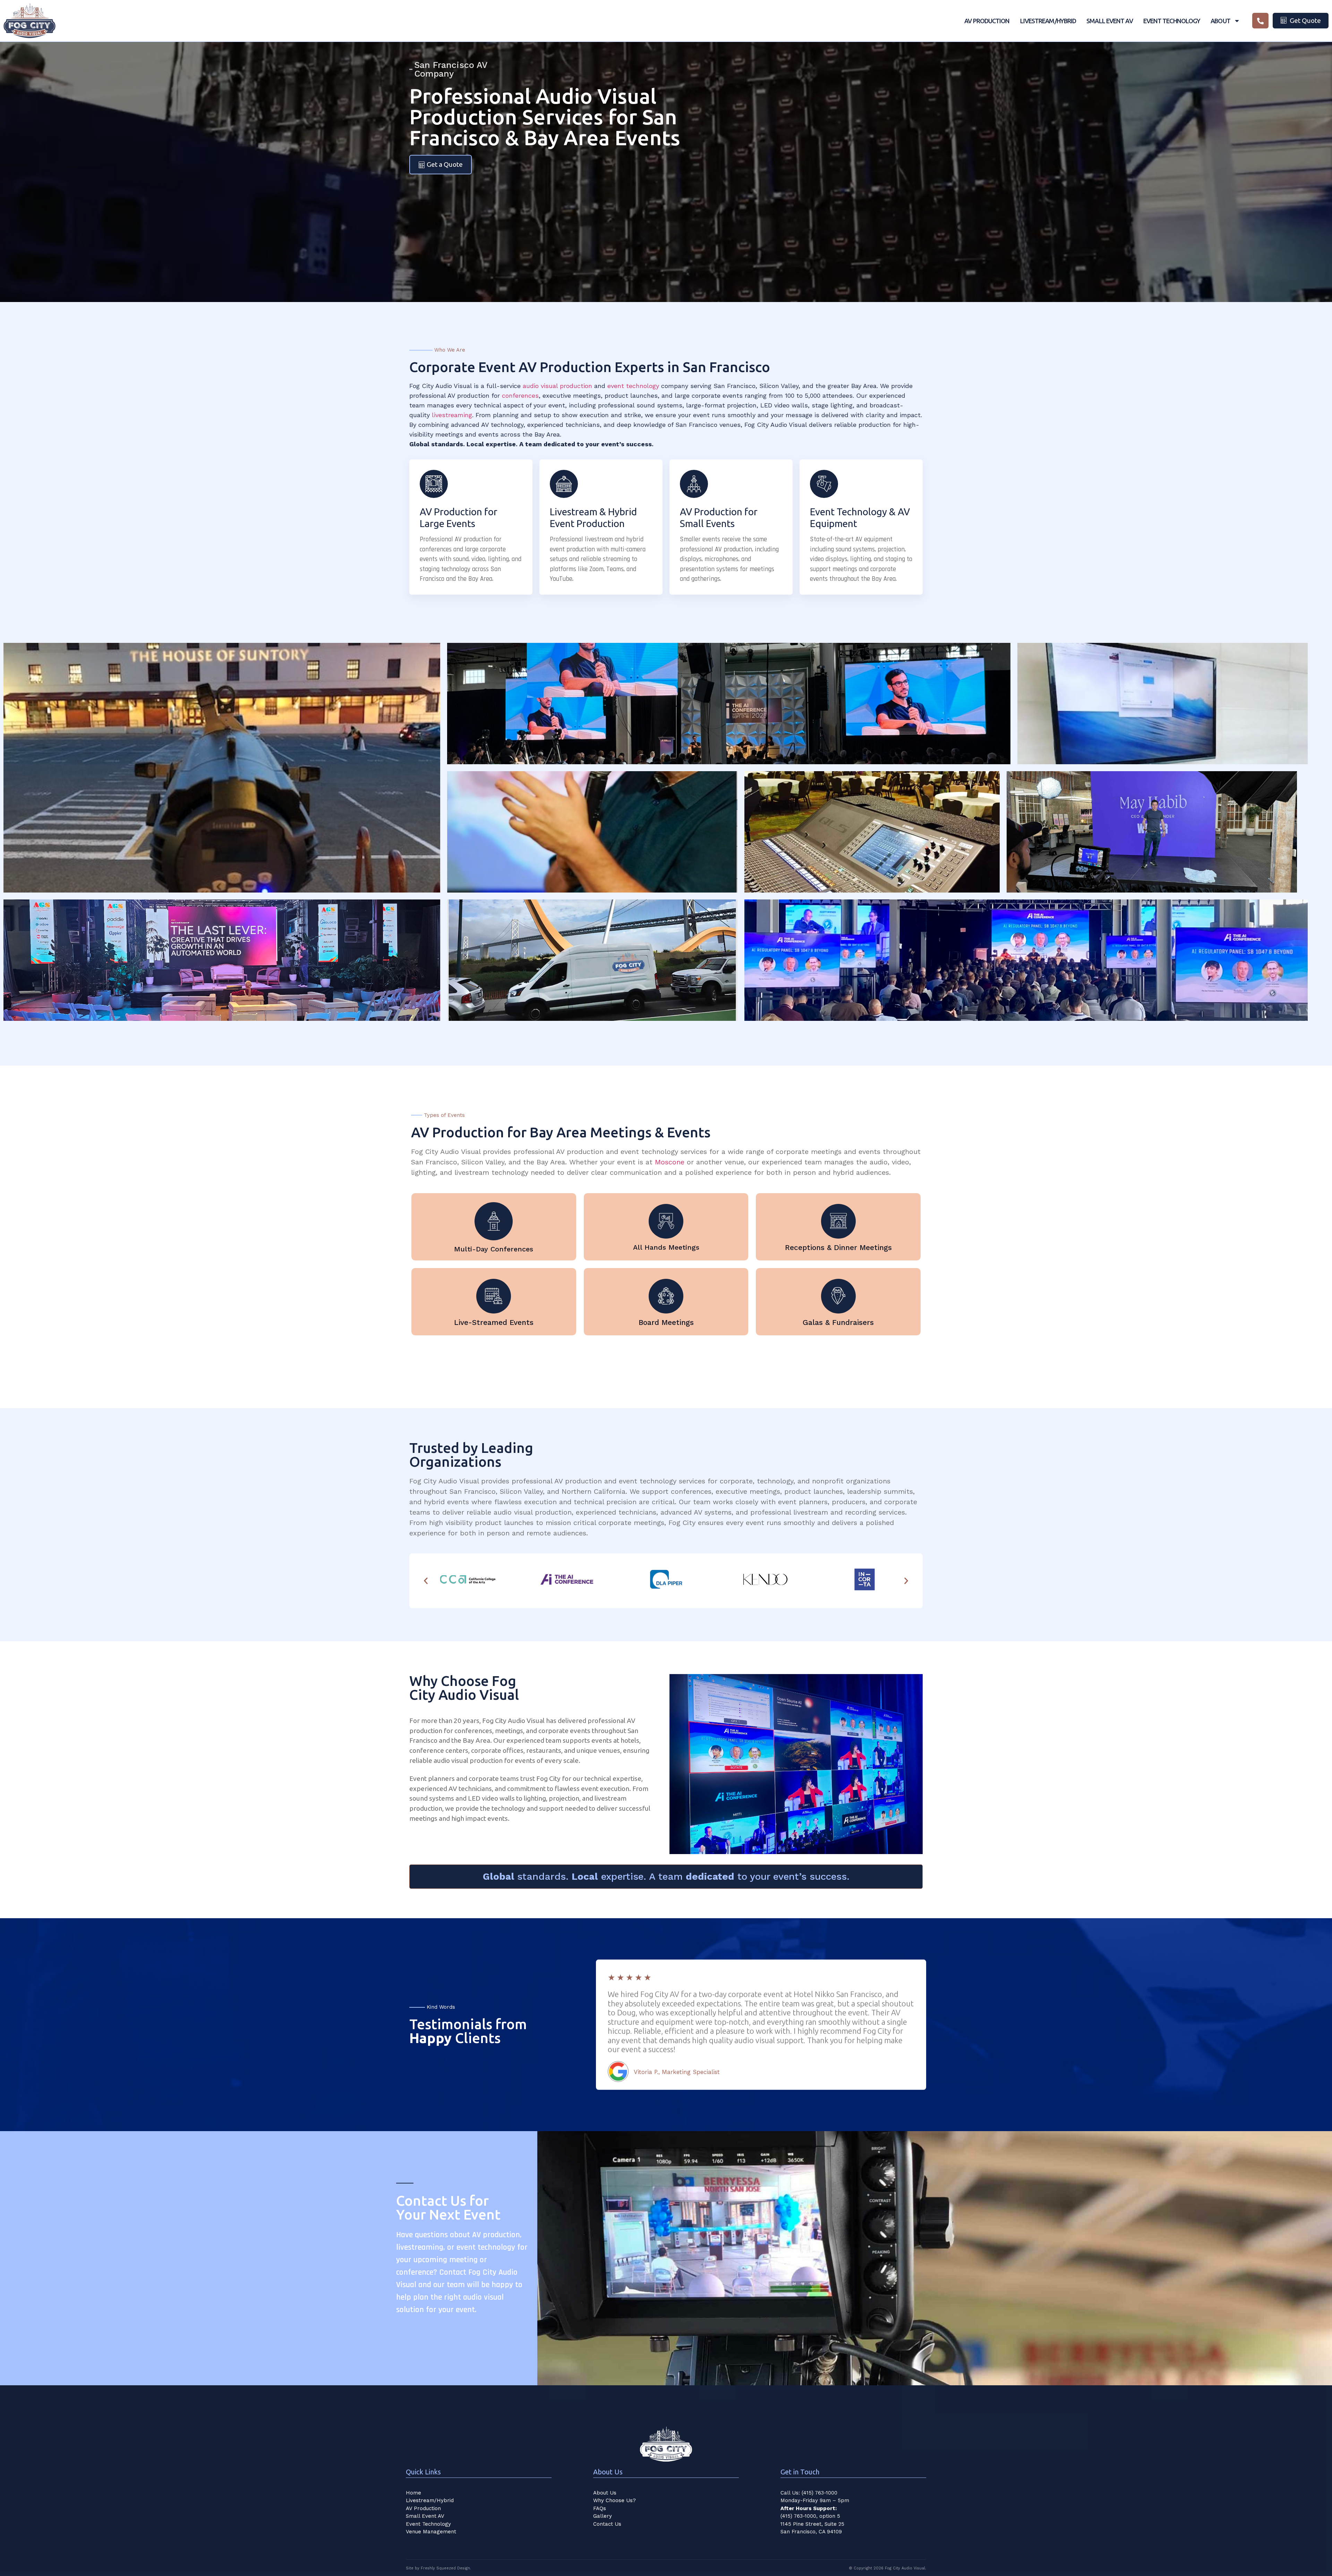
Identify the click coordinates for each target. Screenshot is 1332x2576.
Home (413, 2493)
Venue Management (431, 2532)
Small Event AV (1109, 21)
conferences (520, 395)
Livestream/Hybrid (1048, 21)
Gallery (603, 2516)
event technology (633, 386)
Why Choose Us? (614, 2500)
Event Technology (1172, 21)
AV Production (987, 21)
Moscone (670, 1162)
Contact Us (607, 2524)
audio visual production (557, 386)
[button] (426, 1581)
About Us (605, 2493)
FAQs (600, 2508)
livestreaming (452, 415)
